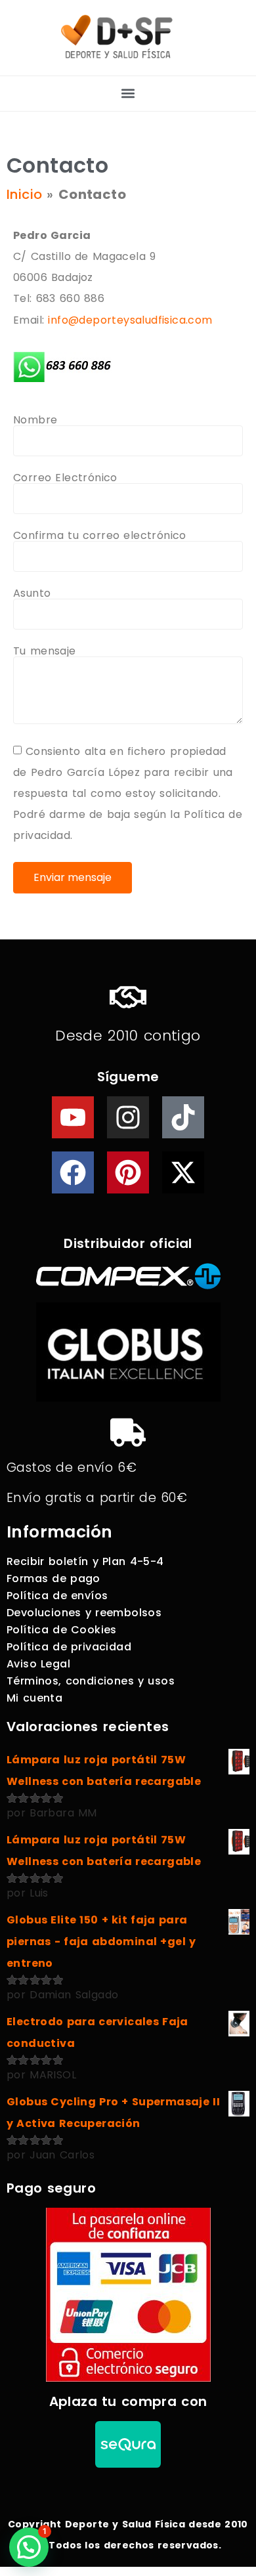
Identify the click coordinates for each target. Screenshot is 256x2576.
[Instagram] (128, 1117)
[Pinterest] (128, 1172)
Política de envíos (57, 1596)
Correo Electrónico (65, 478)
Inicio (24, 194)
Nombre (35, 420)
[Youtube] (73, 1117)
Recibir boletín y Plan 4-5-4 (85, 1561)
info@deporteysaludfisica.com (130, 320)
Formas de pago (53, 1578)
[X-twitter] (183, 1172)
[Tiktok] (183, 1117)
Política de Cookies (62, 1630)
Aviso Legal (38, 1664)
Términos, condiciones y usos (91, 1681)
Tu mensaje (45, 651)
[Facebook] (73, 1172)
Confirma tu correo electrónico (100, 536)
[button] (128, 94)
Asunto (32, 593)
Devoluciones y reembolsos (84, 1613)
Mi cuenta (34, 1698)
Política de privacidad (69, 1647)
